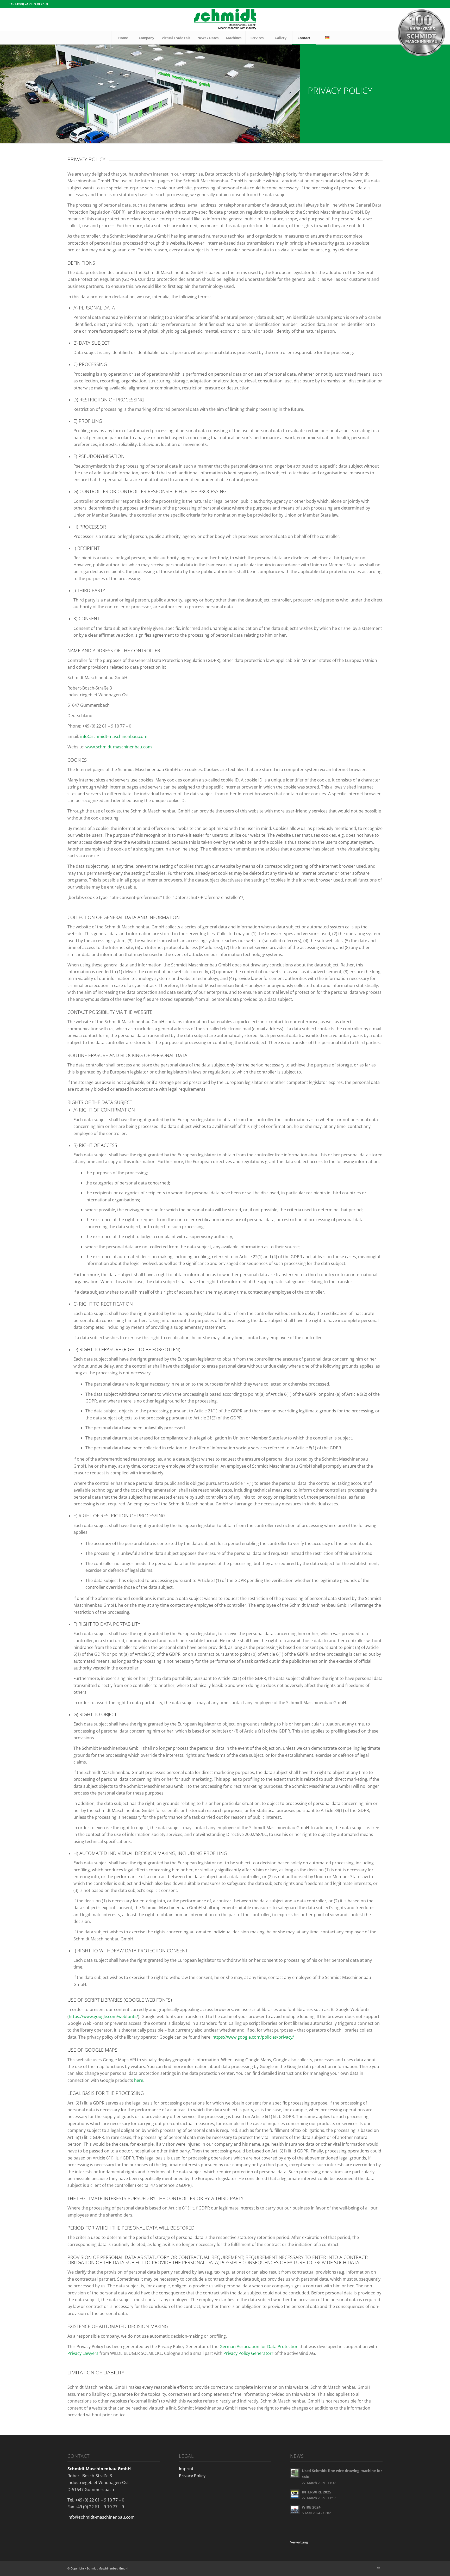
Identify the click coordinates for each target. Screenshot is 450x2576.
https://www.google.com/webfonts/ (103, 2016)
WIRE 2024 (311, 2507)
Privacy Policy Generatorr (248, 2353)
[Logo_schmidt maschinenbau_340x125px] (225, 20)
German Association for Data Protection (259, 2347)
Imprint (186, 2469)
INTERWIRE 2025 (317, 2492)
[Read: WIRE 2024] (295, 2509)
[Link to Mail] (379, 2568)
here (138, 2080)
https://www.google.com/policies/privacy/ (253, 2037)
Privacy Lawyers (83, 2353)
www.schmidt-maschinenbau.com (119, 747)
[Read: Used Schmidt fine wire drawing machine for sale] (295, 2473)
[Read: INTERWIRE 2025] (295, 2494)
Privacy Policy (192, 2476)
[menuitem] (123, 38)
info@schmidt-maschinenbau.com (114, 736)
